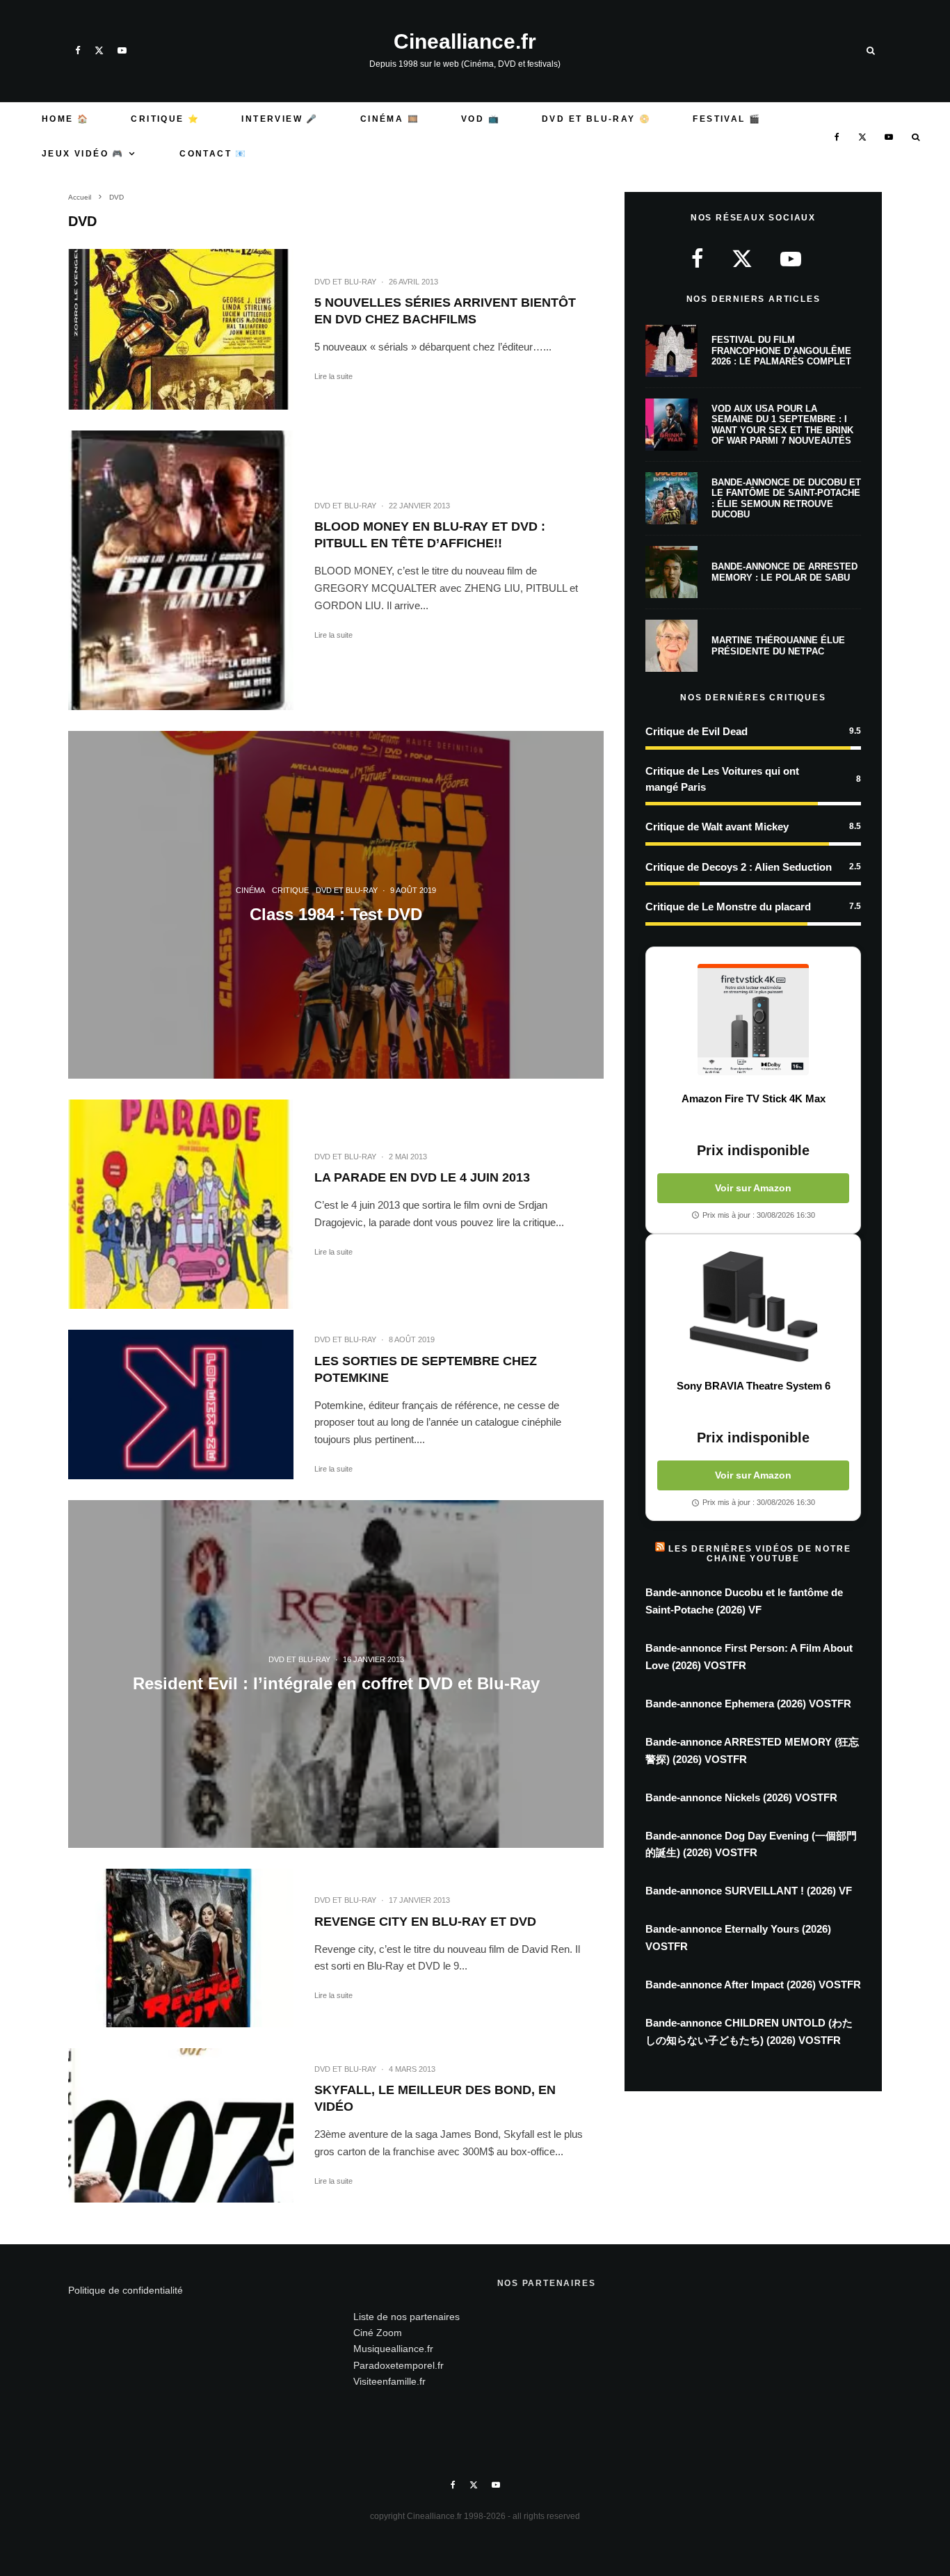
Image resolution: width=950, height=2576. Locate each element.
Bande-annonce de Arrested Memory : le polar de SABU (784, 572)
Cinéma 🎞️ (390, 119)
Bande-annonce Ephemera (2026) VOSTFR (748, 1704)
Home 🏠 (65, 119)
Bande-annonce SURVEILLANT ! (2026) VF (749, 1891)
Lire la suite (333, 376)
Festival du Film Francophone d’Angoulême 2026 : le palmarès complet (781, 351)
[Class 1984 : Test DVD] (336, 905)
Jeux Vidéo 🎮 (83, 154)
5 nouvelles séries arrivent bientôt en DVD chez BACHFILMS (445, 311)
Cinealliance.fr (465, 42)
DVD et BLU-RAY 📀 (596, 119)
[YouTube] (122, 50)
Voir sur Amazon (753, 1188)
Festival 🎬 (727, 119)
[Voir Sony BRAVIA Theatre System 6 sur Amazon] (753, 1307)
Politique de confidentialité (126, 2290)
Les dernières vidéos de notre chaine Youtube (759, 1554)
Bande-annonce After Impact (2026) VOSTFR (753, 1985)
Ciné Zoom (378, 2333)
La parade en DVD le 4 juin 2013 (422, 1177)
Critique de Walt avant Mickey (717, 827)
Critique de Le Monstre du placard (728, 907)
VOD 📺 (481, 119)
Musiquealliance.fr (393, 2349)
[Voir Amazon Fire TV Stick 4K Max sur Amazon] (753, 1020)
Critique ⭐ (165, 119)
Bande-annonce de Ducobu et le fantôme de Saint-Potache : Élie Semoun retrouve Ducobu (786, 499)
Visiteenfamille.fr (389, 2381)
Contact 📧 (214, 154)
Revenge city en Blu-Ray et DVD (425, 1922)
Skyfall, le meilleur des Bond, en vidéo (435, 2098)
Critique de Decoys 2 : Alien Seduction (739, 867)
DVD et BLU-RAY (345, 282)
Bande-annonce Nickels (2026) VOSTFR (741, 1797)
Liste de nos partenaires (406, 2317)
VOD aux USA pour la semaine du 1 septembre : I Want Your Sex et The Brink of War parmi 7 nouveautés (782, 425)
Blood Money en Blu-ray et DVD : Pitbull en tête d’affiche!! (430, 535)
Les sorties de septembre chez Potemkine (426, 1369)
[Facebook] (78, 50)
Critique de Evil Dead (697, 731)
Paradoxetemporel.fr (398, 2365)
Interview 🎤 (280, 119)
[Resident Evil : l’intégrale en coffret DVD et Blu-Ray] (336, 1674)
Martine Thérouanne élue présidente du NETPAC (778, 646)
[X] (99, 50)
